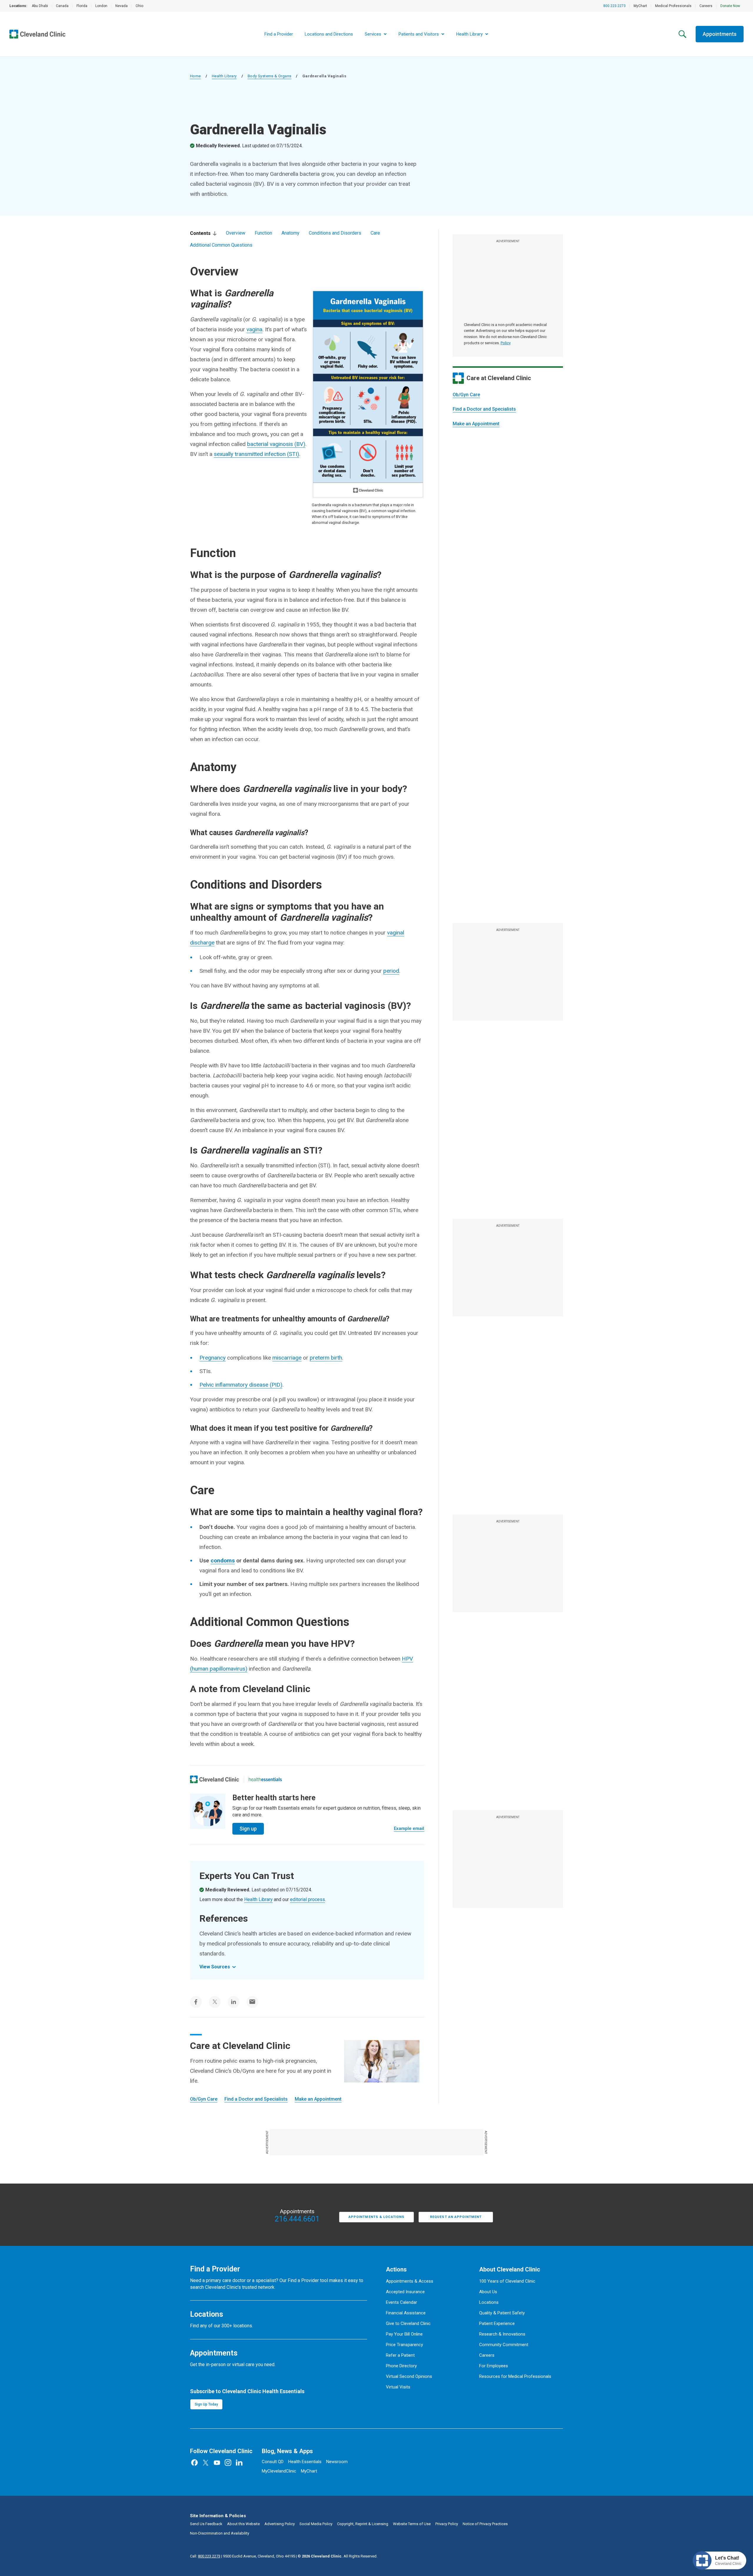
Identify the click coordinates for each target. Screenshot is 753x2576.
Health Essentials (305, 2462)
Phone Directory (401, 2366)
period (391, 971)
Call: (205, 2556)
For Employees (494, 2366)
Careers (706, 6)
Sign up (248, 1829)
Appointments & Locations (376, 2217)
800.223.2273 (614, 6)
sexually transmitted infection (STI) (256, 454)
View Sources (215, 1967)
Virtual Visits (398, 2387)
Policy (506, 343)
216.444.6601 (297, 2219)
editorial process (308, 1899)
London (101, 6)
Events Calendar (402, 2302)
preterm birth (326, 1358)
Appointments (720, 34)
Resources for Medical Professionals (515, 2376)
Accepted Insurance (405, 2292)
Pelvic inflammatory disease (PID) (241, 1385)
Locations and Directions (329, 34)
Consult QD (273, 2462)
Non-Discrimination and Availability (220, 2533)
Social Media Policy (316, 2524)
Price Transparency (404, 2345)
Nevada (121, 6)
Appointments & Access (410, 2281)
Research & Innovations (502, 2334)
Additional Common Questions (221, 245)
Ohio (139, 6)
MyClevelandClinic (279, 2471)
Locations (489, 2302)
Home (195, 76)
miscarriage (287, 1358)
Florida (82, 6)
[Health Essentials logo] (265, 1779)
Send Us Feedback (206, 2524)
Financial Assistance (406, 2313)
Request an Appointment (456, 2217)
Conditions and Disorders (335, 233)
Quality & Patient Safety (502, 2313)
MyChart (640, 6)
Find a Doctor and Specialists (484, 409)
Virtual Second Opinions (409, 2376)
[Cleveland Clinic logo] (215, 1779)
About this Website (243, 2524)
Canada (62, 6)
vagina (254, 329)
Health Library (224, 76)
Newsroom (337, 2462)
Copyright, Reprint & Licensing (363, 2524)
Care (375, 233)
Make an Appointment (476, 424)
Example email (409, 1828)
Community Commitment (504, 2345)
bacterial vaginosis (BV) (276, 444)
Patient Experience (497, 2323)
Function (263, 233)
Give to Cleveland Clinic (408, 2323)
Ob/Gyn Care (466, 395)
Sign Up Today (206, 2404)
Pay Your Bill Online (404, 2334)
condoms (223, 1561)
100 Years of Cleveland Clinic (507, 2281)
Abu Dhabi (40, 6)
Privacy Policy (447, 2524)
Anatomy (290, 233)
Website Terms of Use (412, 2524)
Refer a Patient (400, 2355)
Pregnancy (213, 1358)
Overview (236, 233)
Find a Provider (279, 34)
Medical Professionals (673, 6)
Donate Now (730, 6)
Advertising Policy (280, 2524)
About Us (488, 2292)
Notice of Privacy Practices (485, 2524)
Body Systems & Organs (269, 76)
